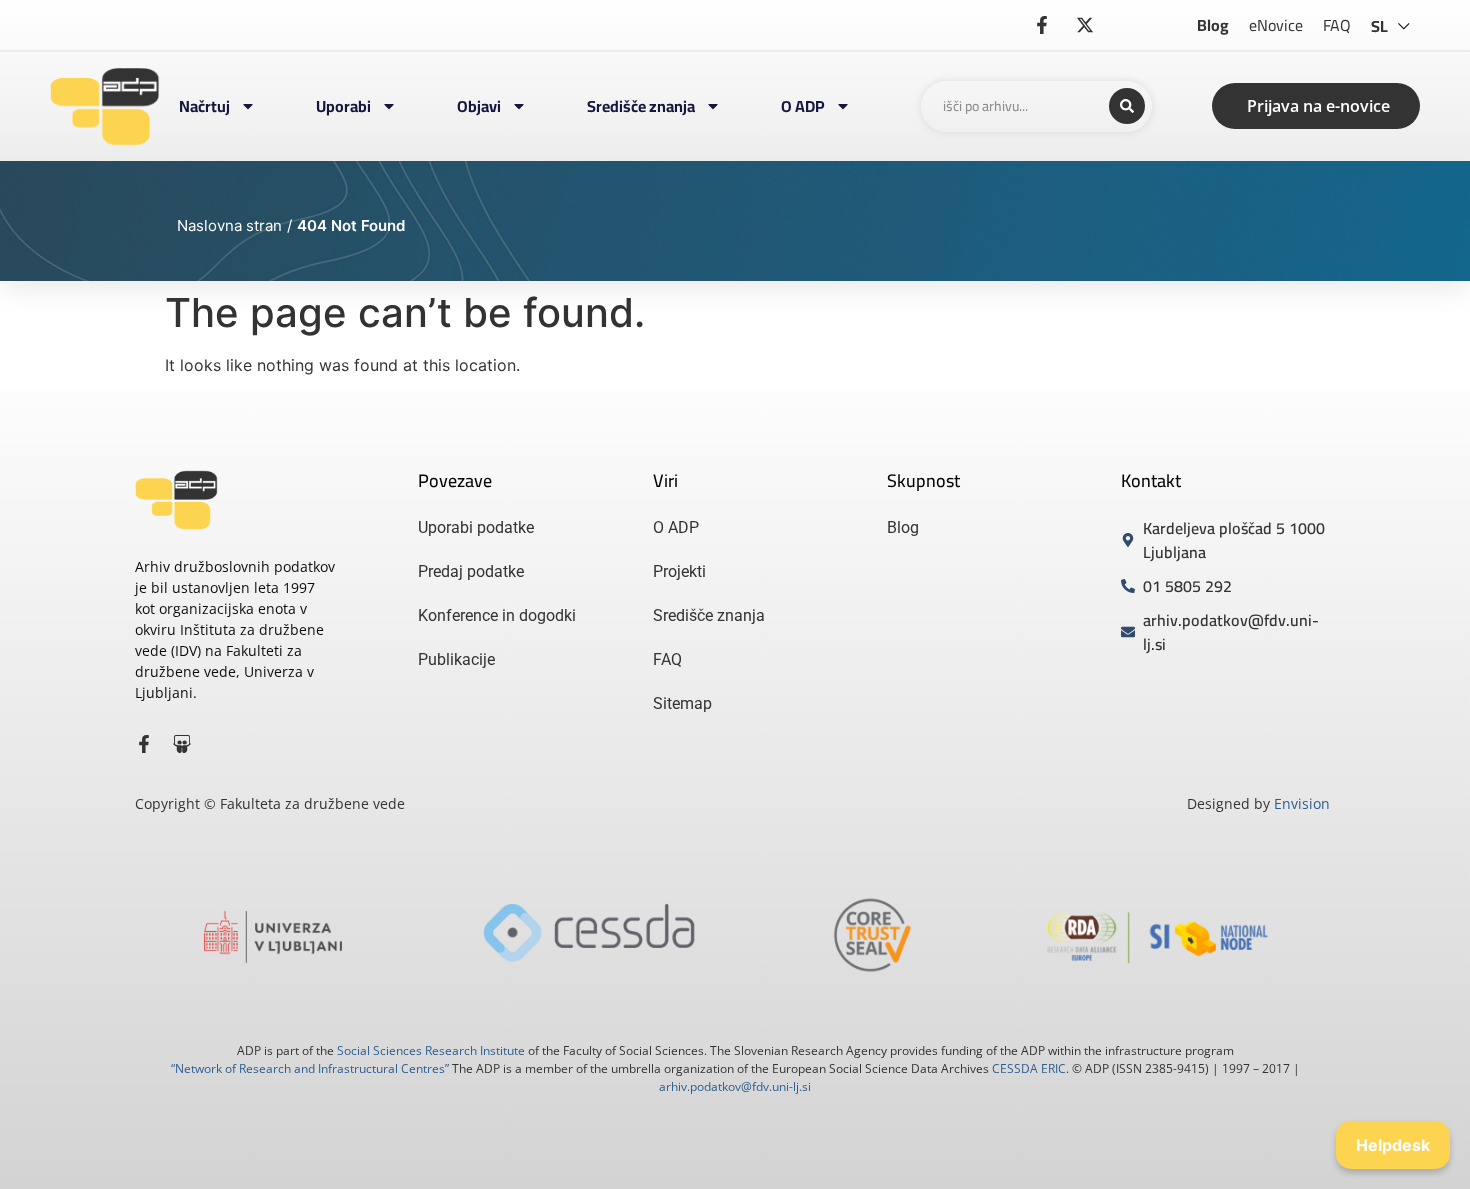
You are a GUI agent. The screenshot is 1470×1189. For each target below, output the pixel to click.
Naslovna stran (229, 225)
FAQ (1337, 25)
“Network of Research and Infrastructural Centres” (310, 1068)
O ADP (803, 106)
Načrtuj (204, 106)
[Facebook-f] (144, 744)
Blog (1213, 25)
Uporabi (343, 106)
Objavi (479, 106)
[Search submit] (1127, 106)
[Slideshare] (182, 744)
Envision (1302, 803)
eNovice (1276, 25)
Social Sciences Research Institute (431, 1050)
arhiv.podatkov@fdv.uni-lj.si (735, 1086)
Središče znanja (641, 106)
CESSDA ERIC (1029, 1068)
